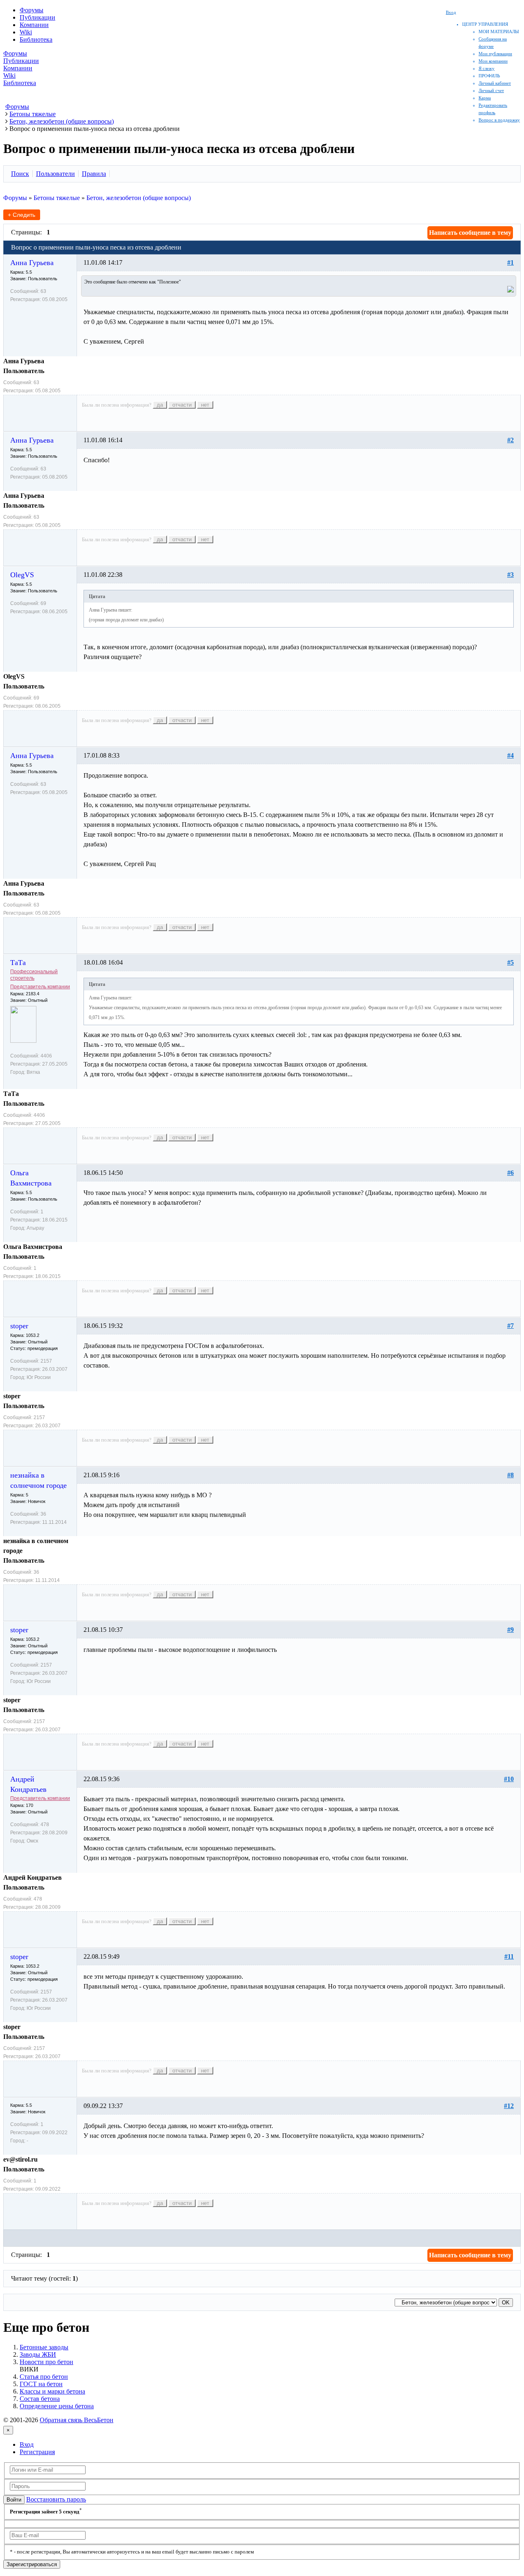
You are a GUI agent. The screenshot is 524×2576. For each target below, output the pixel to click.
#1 (510, 262)
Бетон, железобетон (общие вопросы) (139, 198)
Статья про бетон (44, 2377)
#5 (510, 962)
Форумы (32, 10)
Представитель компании (40, 987)
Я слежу (487, 68)
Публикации (37, 17)
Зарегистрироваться (32, 2564)
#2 (510, 440)
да (160, 405)
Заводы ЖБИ (38, 2354)
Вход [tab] (27, 2444)
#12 (509, 2106)
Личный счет (491, 90)
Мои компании (493, 61)
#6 (510, 1173)
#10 (509, 1779)
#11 (509, 1956)
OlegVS (22, 575)
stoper (19, 1326)
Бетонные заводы (44, 2347)
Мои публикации (495, 54)
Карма (485, 98)
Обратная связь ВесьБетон (77, 2420)
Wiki (26, 32)
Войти (14, 2500)
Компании (34, 25)
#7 (510, 1326)
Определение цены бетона (57, 2406)
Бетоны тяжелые (57, 198)
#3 (510, 575)
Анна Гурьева (32, 263)
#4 (510, 755)
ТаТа (18, 963)
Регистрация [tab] (37, 2452)
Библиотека (36, 39)
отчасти (182, 405)
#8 (510, 1475)
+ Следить (21, 215)
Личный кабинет (495, 83)
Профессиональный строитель (34, 975)
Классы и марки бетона (52, 2391)
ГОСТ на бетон (41, 2384)
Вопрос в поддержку (499, 120)
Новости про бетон (46, 2362)
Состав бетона (40, 2399)
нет (205, 405)
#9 (510, 1630)
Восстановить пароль (56, 2499)
